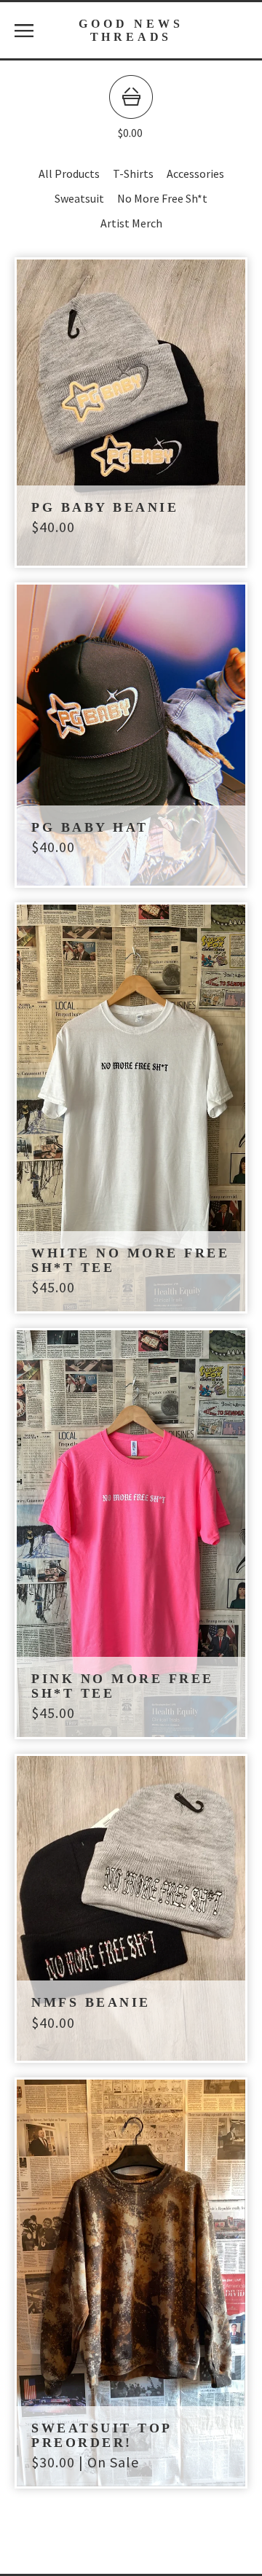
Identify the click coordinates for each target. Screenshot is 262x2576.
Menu (24, 31)
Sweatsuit (79, 198)
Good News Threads (131, 30)
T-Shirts (133, 173)
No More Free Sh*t (162, 198)
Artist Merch (131, 223)
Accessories (195, 173)
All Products (69, 173)
